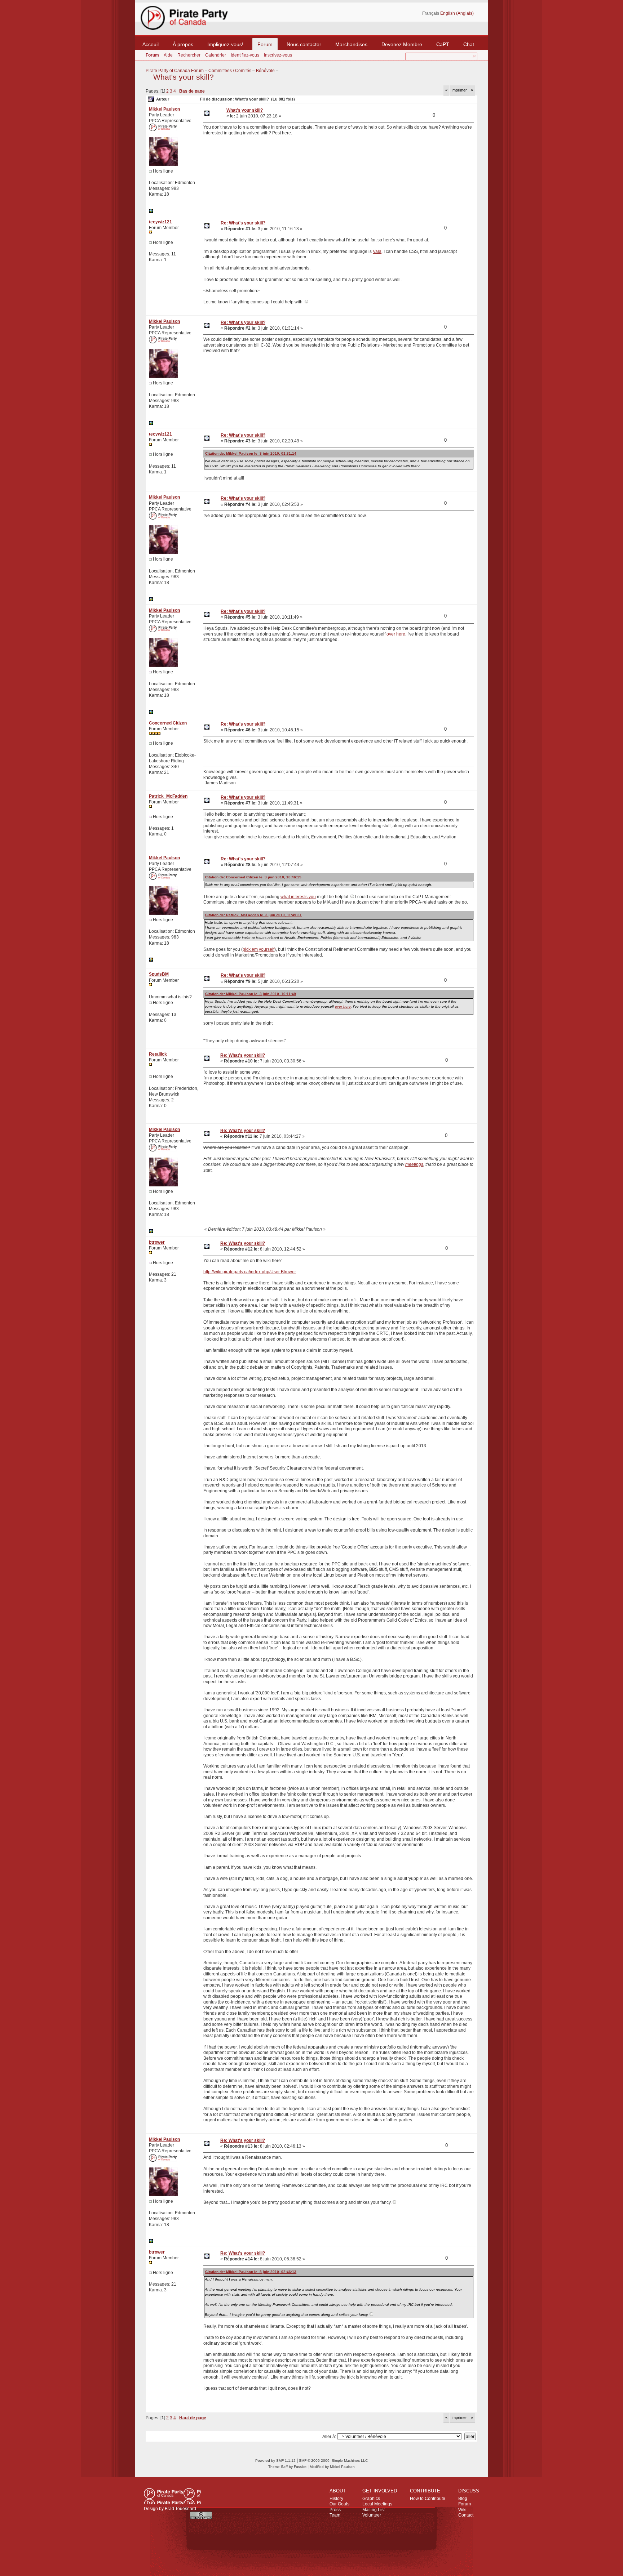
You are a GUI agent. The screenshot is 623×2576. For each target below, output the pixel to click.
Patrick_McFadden (168, 796)
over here (396, 634)
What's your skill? (184, 77)
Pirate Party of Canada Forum (175, 71)
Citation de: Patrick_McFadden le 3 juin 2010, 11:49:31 (253, 915)
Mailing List (374, 2510)
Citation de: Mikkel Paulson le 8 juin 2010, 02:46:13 (251, 2272)
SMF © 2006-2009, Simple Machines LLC (333, 2461)
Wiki (462, 2510)
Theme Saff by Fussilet (287, 2467)
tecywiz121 (160, 222)
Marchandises (351, 44)
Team (335, 2515)
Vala (377, 251)
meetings (414, 1164)
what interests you (298, 897)
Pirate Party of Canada (172, 2496)
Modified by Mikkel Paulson (332, 2467)
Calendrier (216, 55)
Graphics (371, 2499)
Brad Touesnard (180, 2509)
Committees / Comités (230, 71)
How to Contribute (428, 2499)
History (336, 2499)
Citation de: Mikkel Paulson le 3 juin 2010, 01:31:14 (251, 453)
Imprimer (459, 90)
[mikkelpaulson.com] (151, 211)
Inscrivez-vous (278, 55)
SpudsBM (159, 974)
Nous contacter (304, 44)
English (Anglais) (457, 13)
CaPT (443, 44)
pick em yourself (259, 949)
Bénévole (265, 71)
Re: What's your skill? (243, 223)
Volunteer (372, 2515)
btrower (157, 1242)
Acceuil (151, 44)
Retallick (158, 1054)
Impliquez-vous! (225, 44)
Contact (466, 2515)
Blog (463, 2499)
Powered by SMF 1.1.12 (275, 2461)
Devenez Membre (402, 44)
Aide (168, 55)
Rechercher (189, 55)
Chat (469, 44)
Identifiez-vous (245, 55)
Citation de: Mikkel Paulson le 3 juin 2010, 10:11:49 (251, 994)
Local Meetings (377, 2504)
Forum (265, 44)
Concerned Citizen (168, 723)
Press (335, 2510)
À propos (183, 44)
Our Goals (339, 2504)
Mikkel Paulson (164, 109)
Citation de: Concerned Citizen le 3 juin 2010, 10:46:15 (253, 877)
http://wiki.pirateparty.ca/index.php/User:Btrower (250, 1272)
